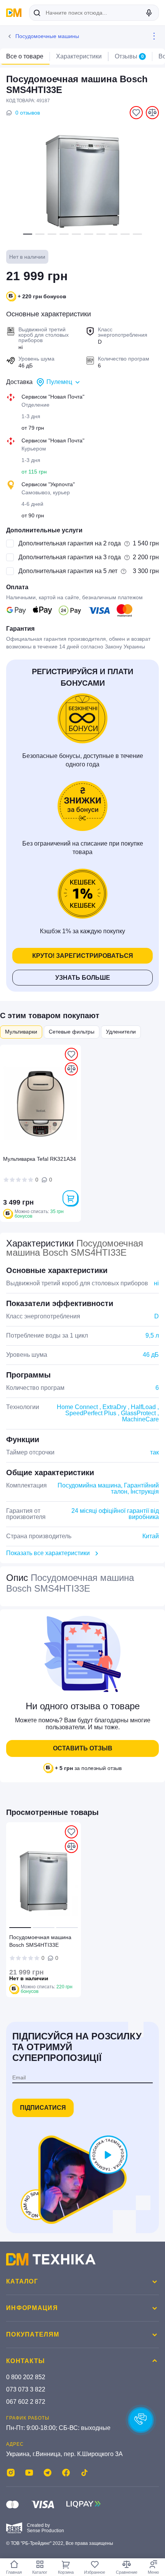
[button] (28, 234)
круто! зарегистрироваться (83, 956)
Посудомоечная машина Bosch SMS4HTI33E (40, 1941)
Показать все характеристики (48, 1553)
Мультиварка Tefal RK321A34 (40, 1159)
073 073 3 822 (26, 2389)
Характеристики (79, 56)
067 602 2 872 (26, 2402)
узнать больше (83, 978)
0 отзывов (28, 113)
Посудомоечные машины (47, 36)
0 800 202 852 (26, 2377)
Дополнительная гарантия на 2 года (70, 543)
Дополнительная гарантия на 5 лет (68, 571)
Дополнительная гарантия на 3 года (70, 557)
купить (70, 1198)
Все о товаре (25, 56)
